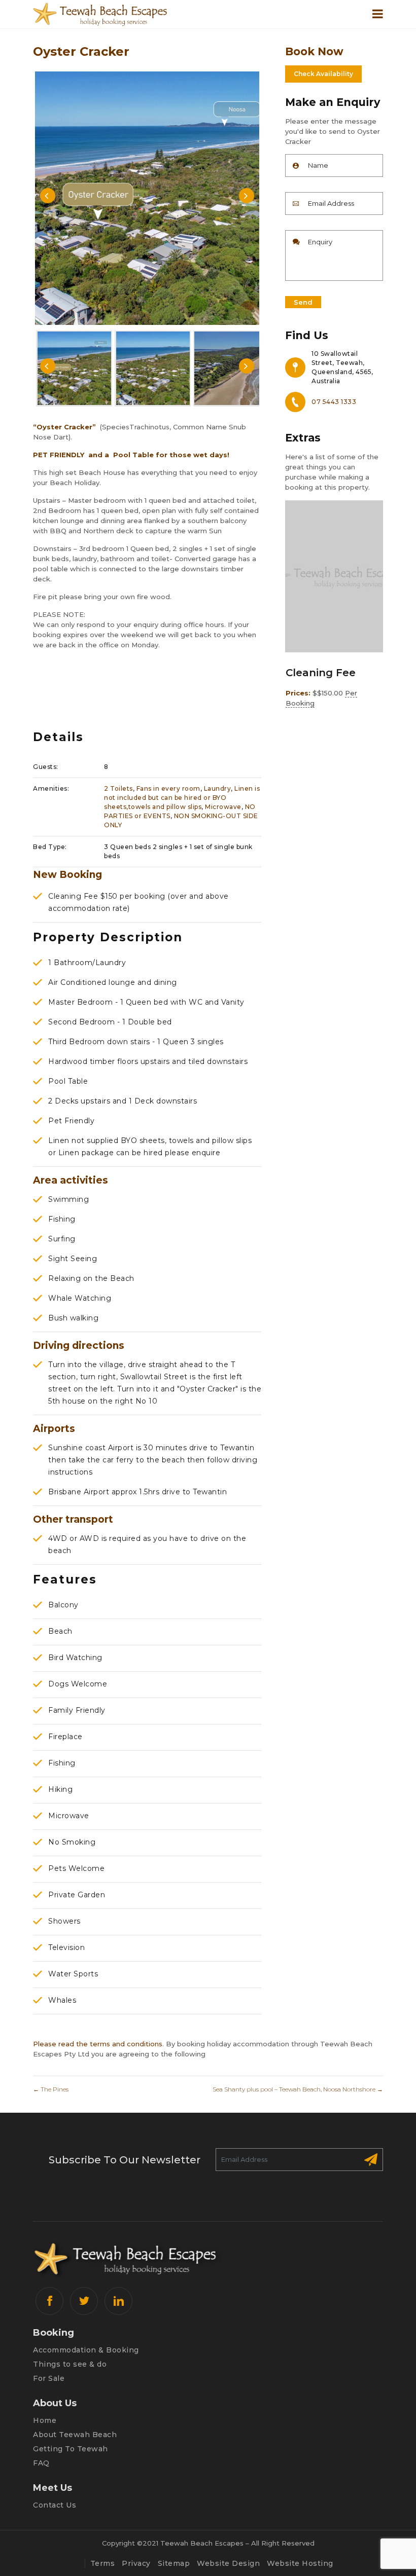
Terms (103, 2563)
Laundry (218, 788)
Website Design (228, 2563)
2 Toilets (118, 788)
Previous (48, 196)
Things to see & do (70, 2364)
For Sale (49, 2378)
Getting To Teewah (71, 2449)
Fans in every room (168, 788)
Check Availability (323, 74)
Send (303, 302)
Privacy (136, 2563)
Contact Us (55, 2505)
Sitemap (174, 2563)
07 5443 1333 (334, 402)
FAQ (41, 2463)
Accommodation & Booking (86, 2350)
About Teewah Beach (75, 2435)
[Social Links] (49, 2301)
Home (45, 2420)
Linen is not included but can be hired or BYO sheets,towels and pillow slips (182, 798)
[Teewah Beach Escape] (117, 14)
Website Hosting (300, 2563)
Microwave (223, 807)
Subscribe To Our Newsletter (125, 2160)
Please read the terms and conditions (98, 2044)
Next (247, 196)
